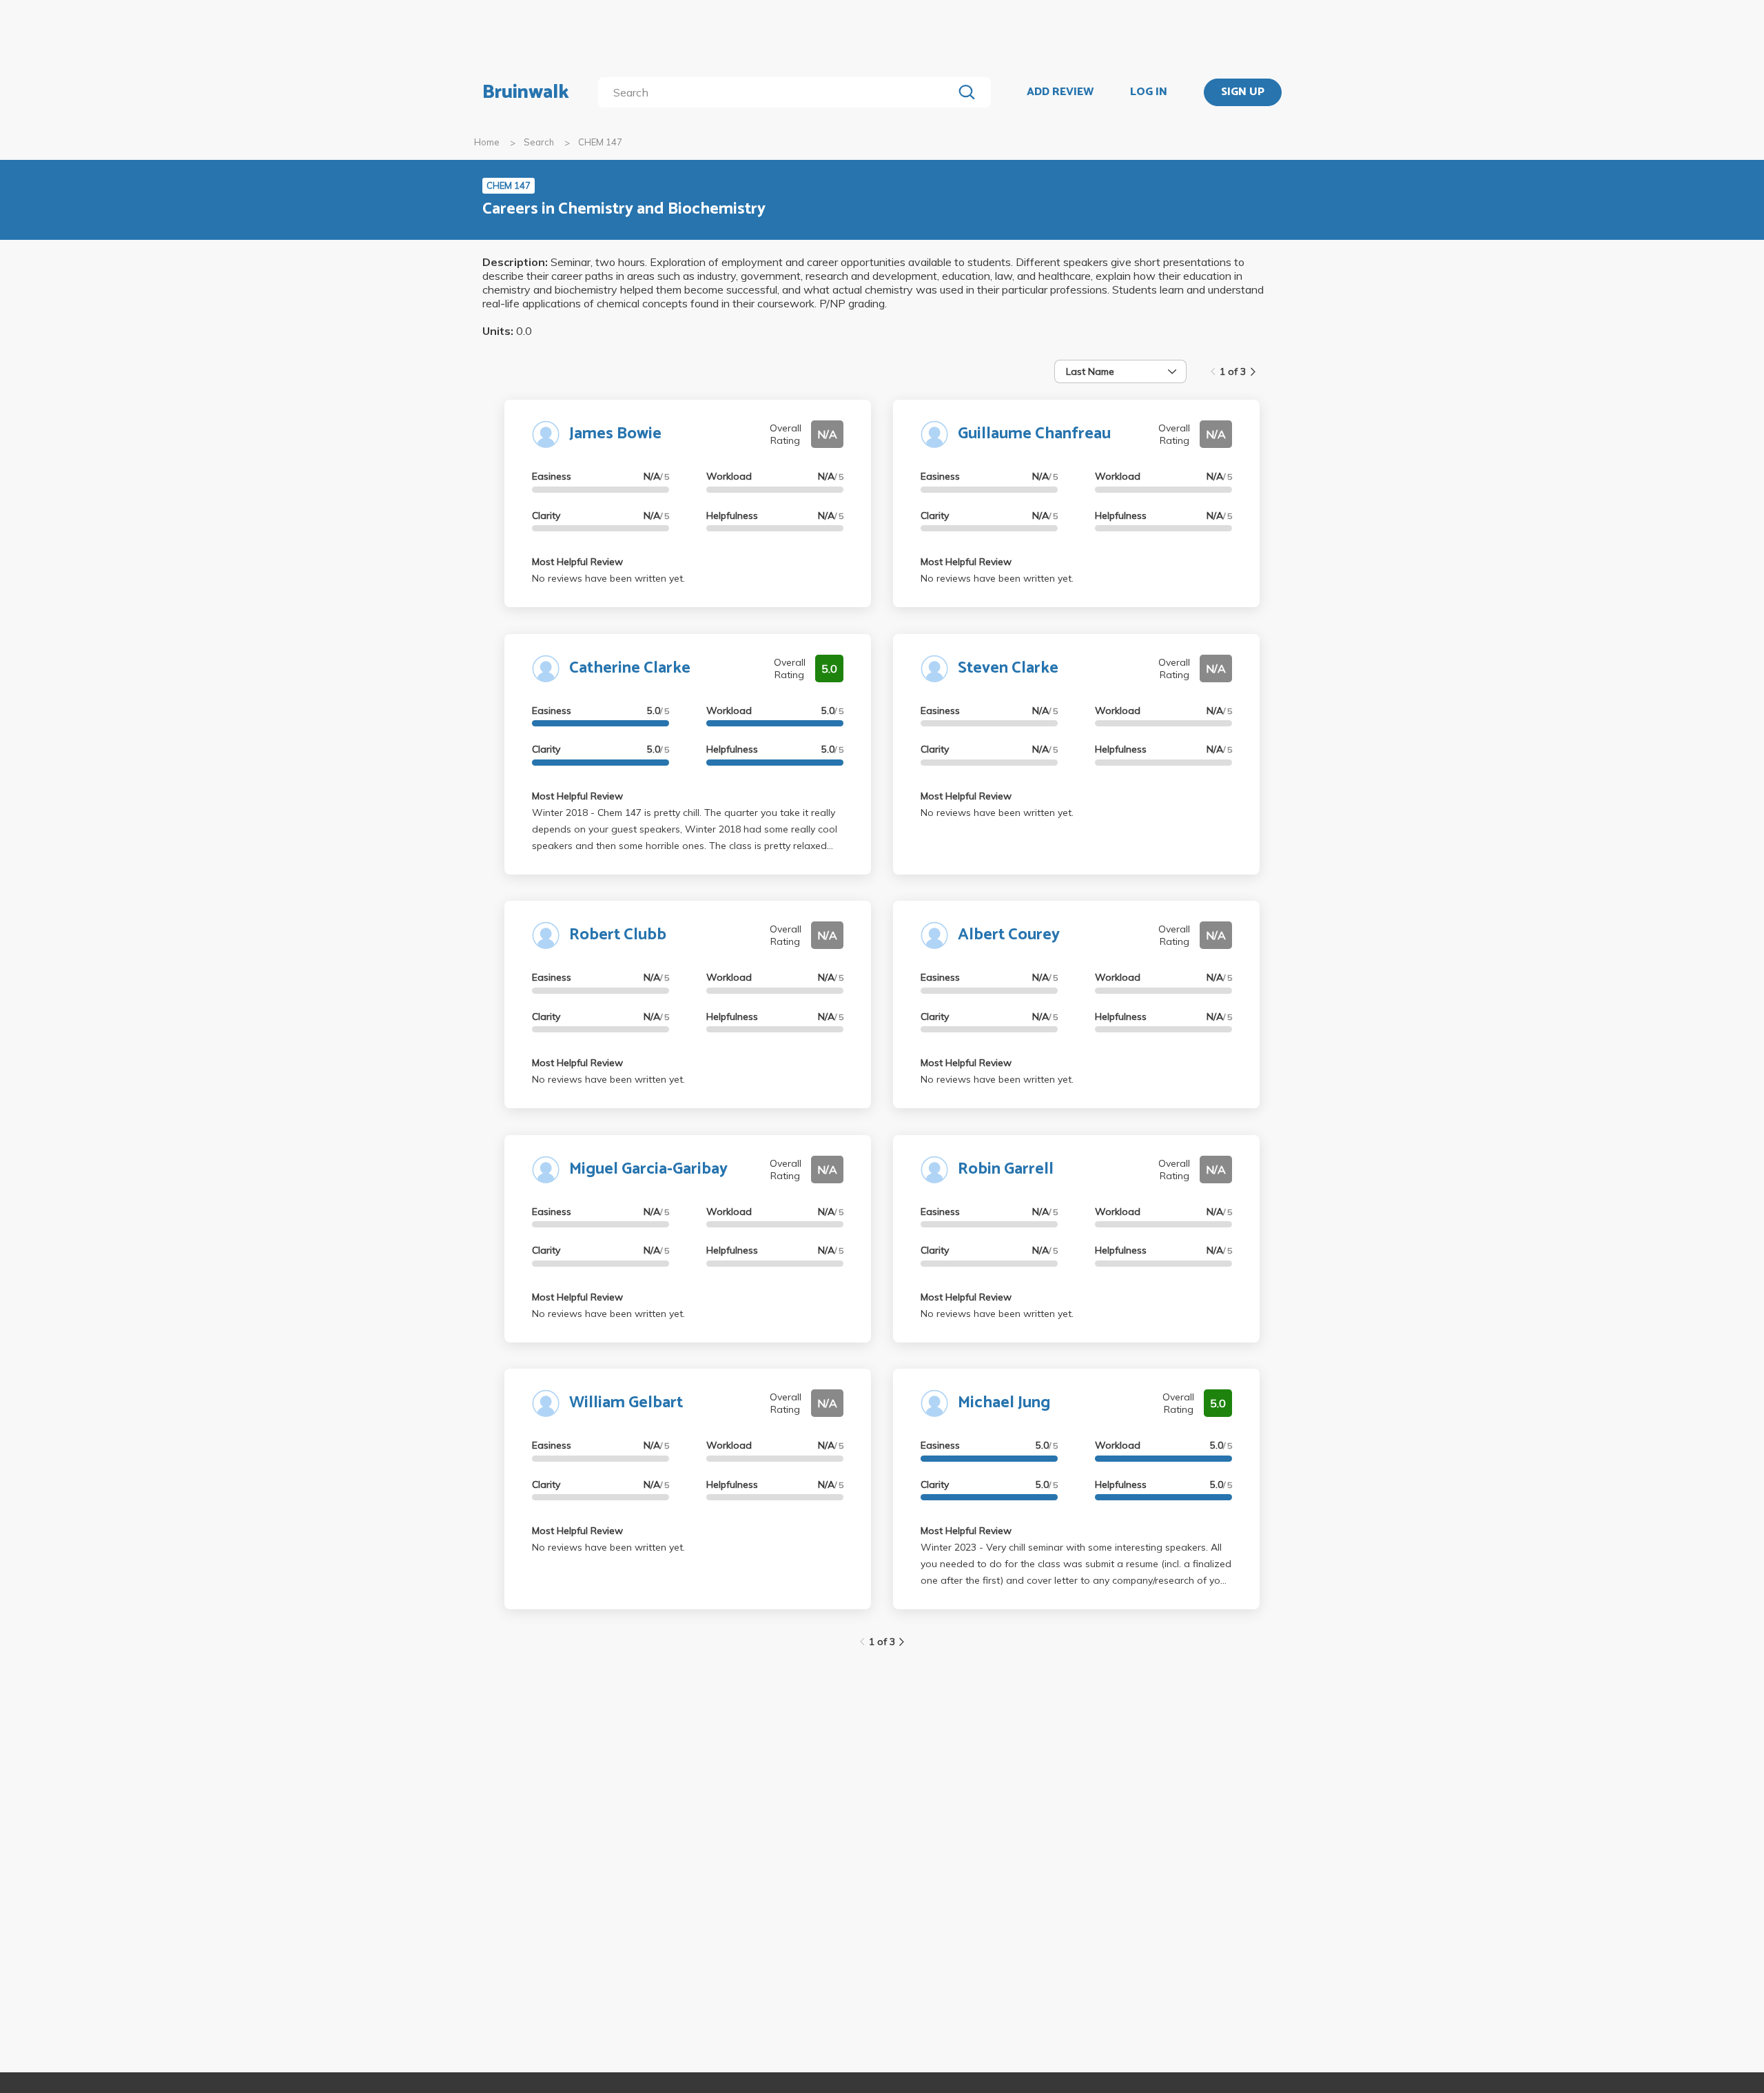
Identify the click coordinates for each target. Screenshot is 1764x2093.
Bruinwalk (526, 92)
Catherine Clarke (630, 668)
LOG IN (1149, 92)
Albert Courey (1009, 935)
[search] (778, 92)
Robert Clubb (618, 935)
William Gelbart (626, 1403)
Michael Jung (1004, 1403)
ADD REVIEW (1060, 92)
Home (487, 142)
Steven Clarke (1008, 668)
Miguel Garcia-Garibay (648, 1169)
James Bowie (615, 434)
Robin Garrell (1006, 1169)
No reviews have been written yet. (608, 578)
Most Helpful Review (577, 562)
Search (539, 142)
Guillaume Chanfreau (1034, 434)
